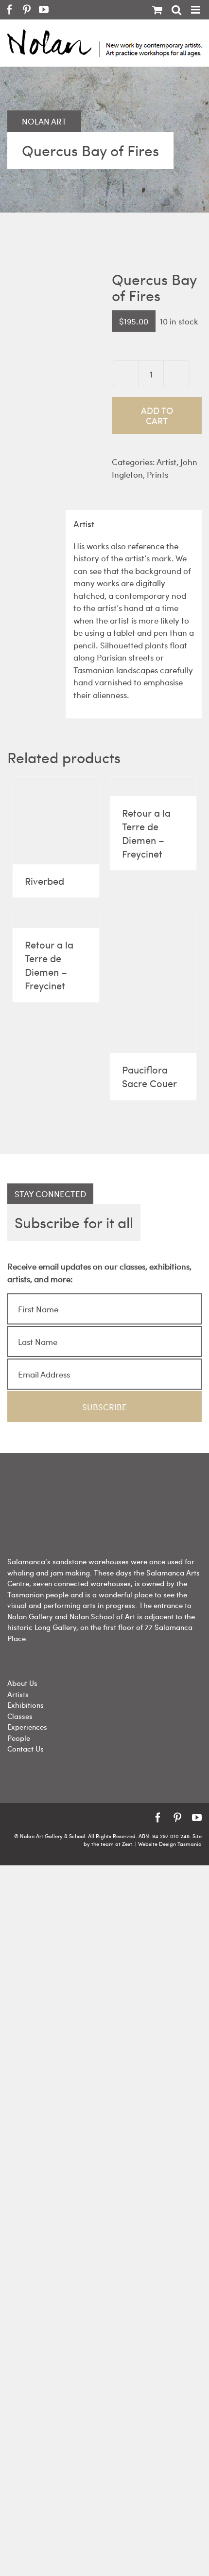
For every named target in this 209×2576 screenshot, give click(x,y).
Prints (157, 474)
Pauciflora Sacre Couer (149, 1076)
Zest (127, 1844)
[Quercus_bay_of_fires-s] (52, 336)
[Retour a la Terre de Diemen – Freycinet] (153, 787)
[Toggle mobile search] (176, 10)
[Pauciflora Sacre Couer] (153, 981)
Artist (166, 462)
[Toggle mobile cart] (157, 10)
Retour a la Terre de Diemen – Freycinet (146, 833)
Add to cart (157, 415)
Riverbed (44, 881)
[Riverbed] (56, 821)
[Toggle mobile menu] (196, 10)
